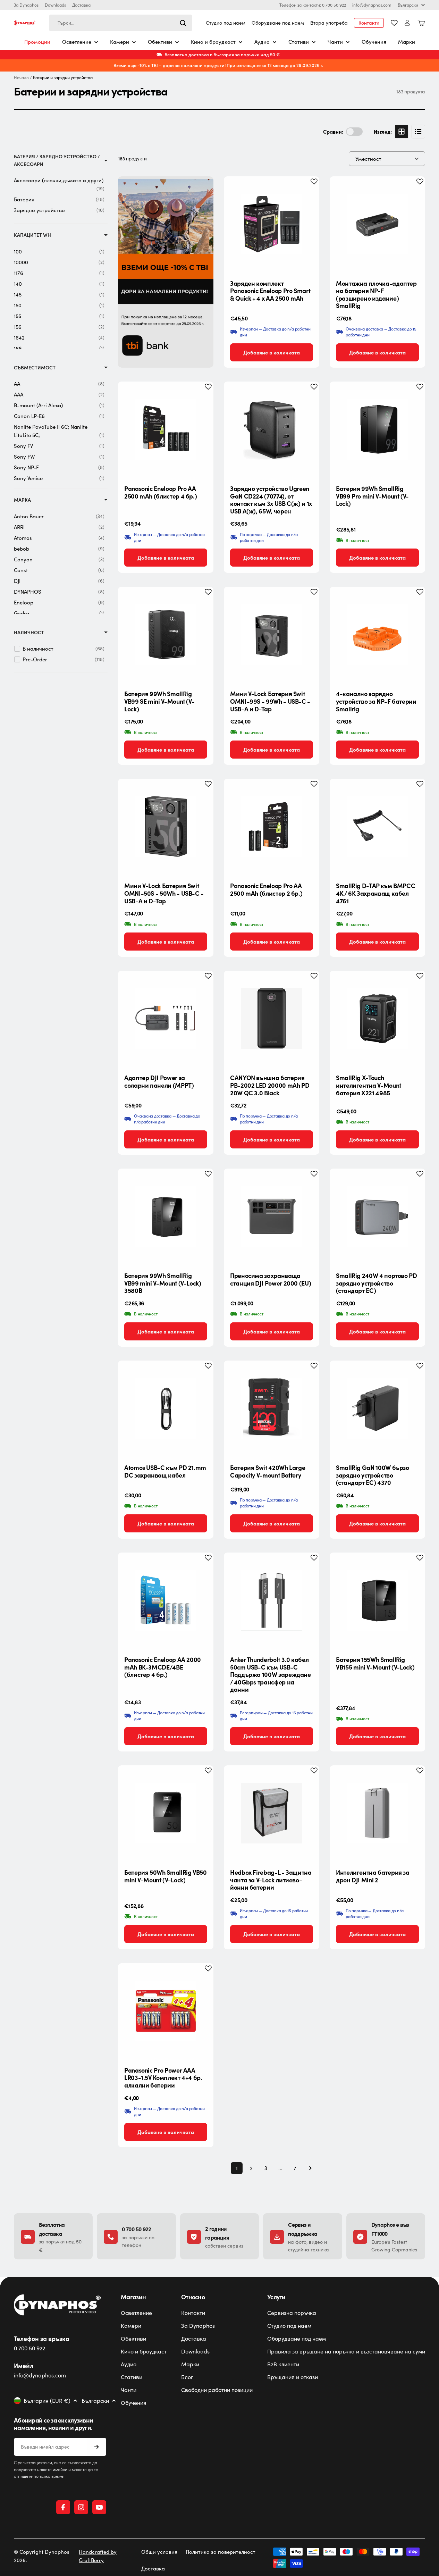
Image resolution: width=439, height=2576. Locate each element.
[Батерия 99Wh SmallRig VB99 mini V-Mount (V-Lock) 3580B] (166, 1216)
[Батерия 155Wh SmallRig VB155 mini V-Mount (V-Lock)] (377, 1600)
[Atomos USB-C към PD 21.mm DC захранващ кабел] (166, 1408)
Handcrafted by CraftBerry (98, 2556)
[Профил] (407, 23)
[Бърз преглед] (309, 192)
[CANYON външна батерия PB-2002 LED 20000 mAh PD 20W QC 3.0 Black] (272, 1018)
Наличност (29, 632)
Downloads (55, 5)
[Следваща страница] (308, 2168)
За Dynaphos (26, 5)
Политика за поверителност (221, 2552)
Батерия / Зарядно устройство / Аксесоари (57, 160)
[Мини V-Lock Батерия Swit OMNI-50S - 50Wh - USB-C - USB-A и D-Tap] (166, 826)
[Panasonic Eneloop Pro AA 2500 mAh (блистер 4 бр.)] (166, 429)
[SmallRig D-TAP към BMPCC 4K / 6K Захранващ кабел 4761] (377, 826)
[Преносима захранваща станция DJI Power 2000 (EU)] (272, 1216)
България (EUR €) (47, 2401)
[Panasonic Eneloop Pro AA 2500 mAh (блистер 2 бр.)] (272, 826)
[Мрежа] (402, 132)
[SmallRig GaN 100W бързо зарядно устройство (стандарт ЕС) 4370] (377, 1408)
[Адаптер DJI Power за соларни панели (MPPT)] (166, 1018)
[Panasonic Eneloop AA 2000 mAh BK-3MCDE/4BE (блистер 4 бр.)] (166, 1600)
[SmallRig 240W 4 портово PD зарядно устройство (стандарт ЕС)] (377, 1216)
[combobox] (121, 23)
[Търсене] (183, 23)
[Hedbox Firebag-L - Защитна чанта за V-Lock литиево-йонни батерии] (272, 1813)
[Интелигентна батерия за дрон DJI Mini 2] (377, 1813)
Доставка (81, 5)
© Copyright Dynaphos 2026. (42, 2556)
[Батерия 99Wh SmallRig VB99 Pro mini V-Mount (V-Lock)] (377, 429)
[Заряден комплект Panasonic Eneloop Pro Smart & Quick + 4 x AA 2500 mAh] (272, 224)
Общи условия (159, 2552)
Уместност (368, 159)
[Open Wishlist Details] (394, 23)
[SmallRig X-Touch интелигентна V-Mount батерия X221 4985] (377, 1018)
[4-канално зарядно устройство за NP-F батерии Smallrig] (377, 634)
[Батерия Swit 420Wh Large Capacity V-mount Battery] (272, 1408)
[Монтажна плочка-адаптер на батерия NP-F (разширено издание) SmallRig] (377, 224)
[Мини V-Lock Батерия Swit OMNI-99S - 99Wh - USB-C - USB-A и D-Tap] (272, 634)
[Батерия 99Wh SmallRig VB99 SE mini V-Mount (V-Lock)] (166, 634)
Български (408, 5)
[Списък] (418, 132)
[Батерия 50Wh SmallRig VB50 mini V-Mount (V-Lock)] (166, 1813)
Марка (22, 500)
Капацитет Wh (32, 235)
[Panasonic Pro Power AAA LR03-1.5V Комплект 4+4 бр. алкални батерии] (166, 2011)
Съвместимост (35, 367)
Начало (21, 78)
